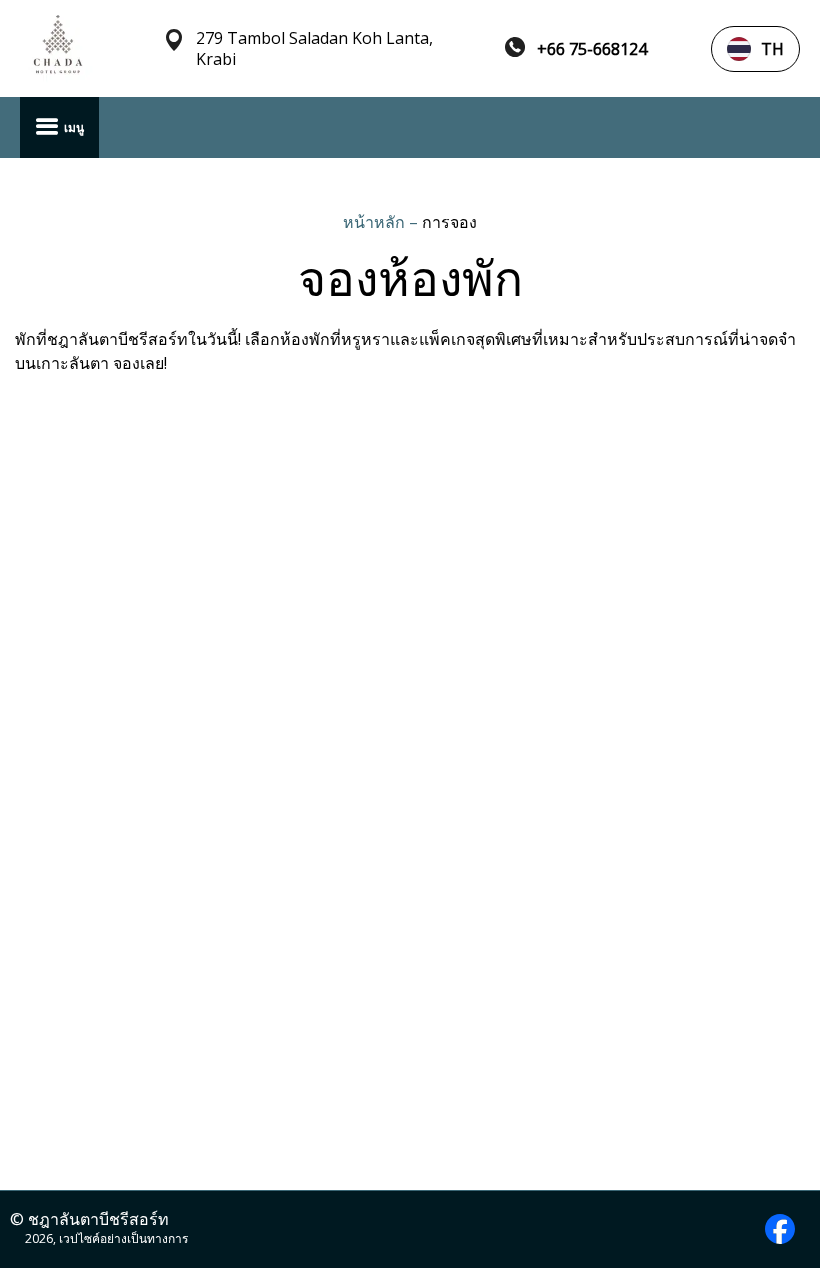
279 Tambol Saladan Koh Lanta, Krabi (314, 49)
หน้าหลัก (376, 222)
